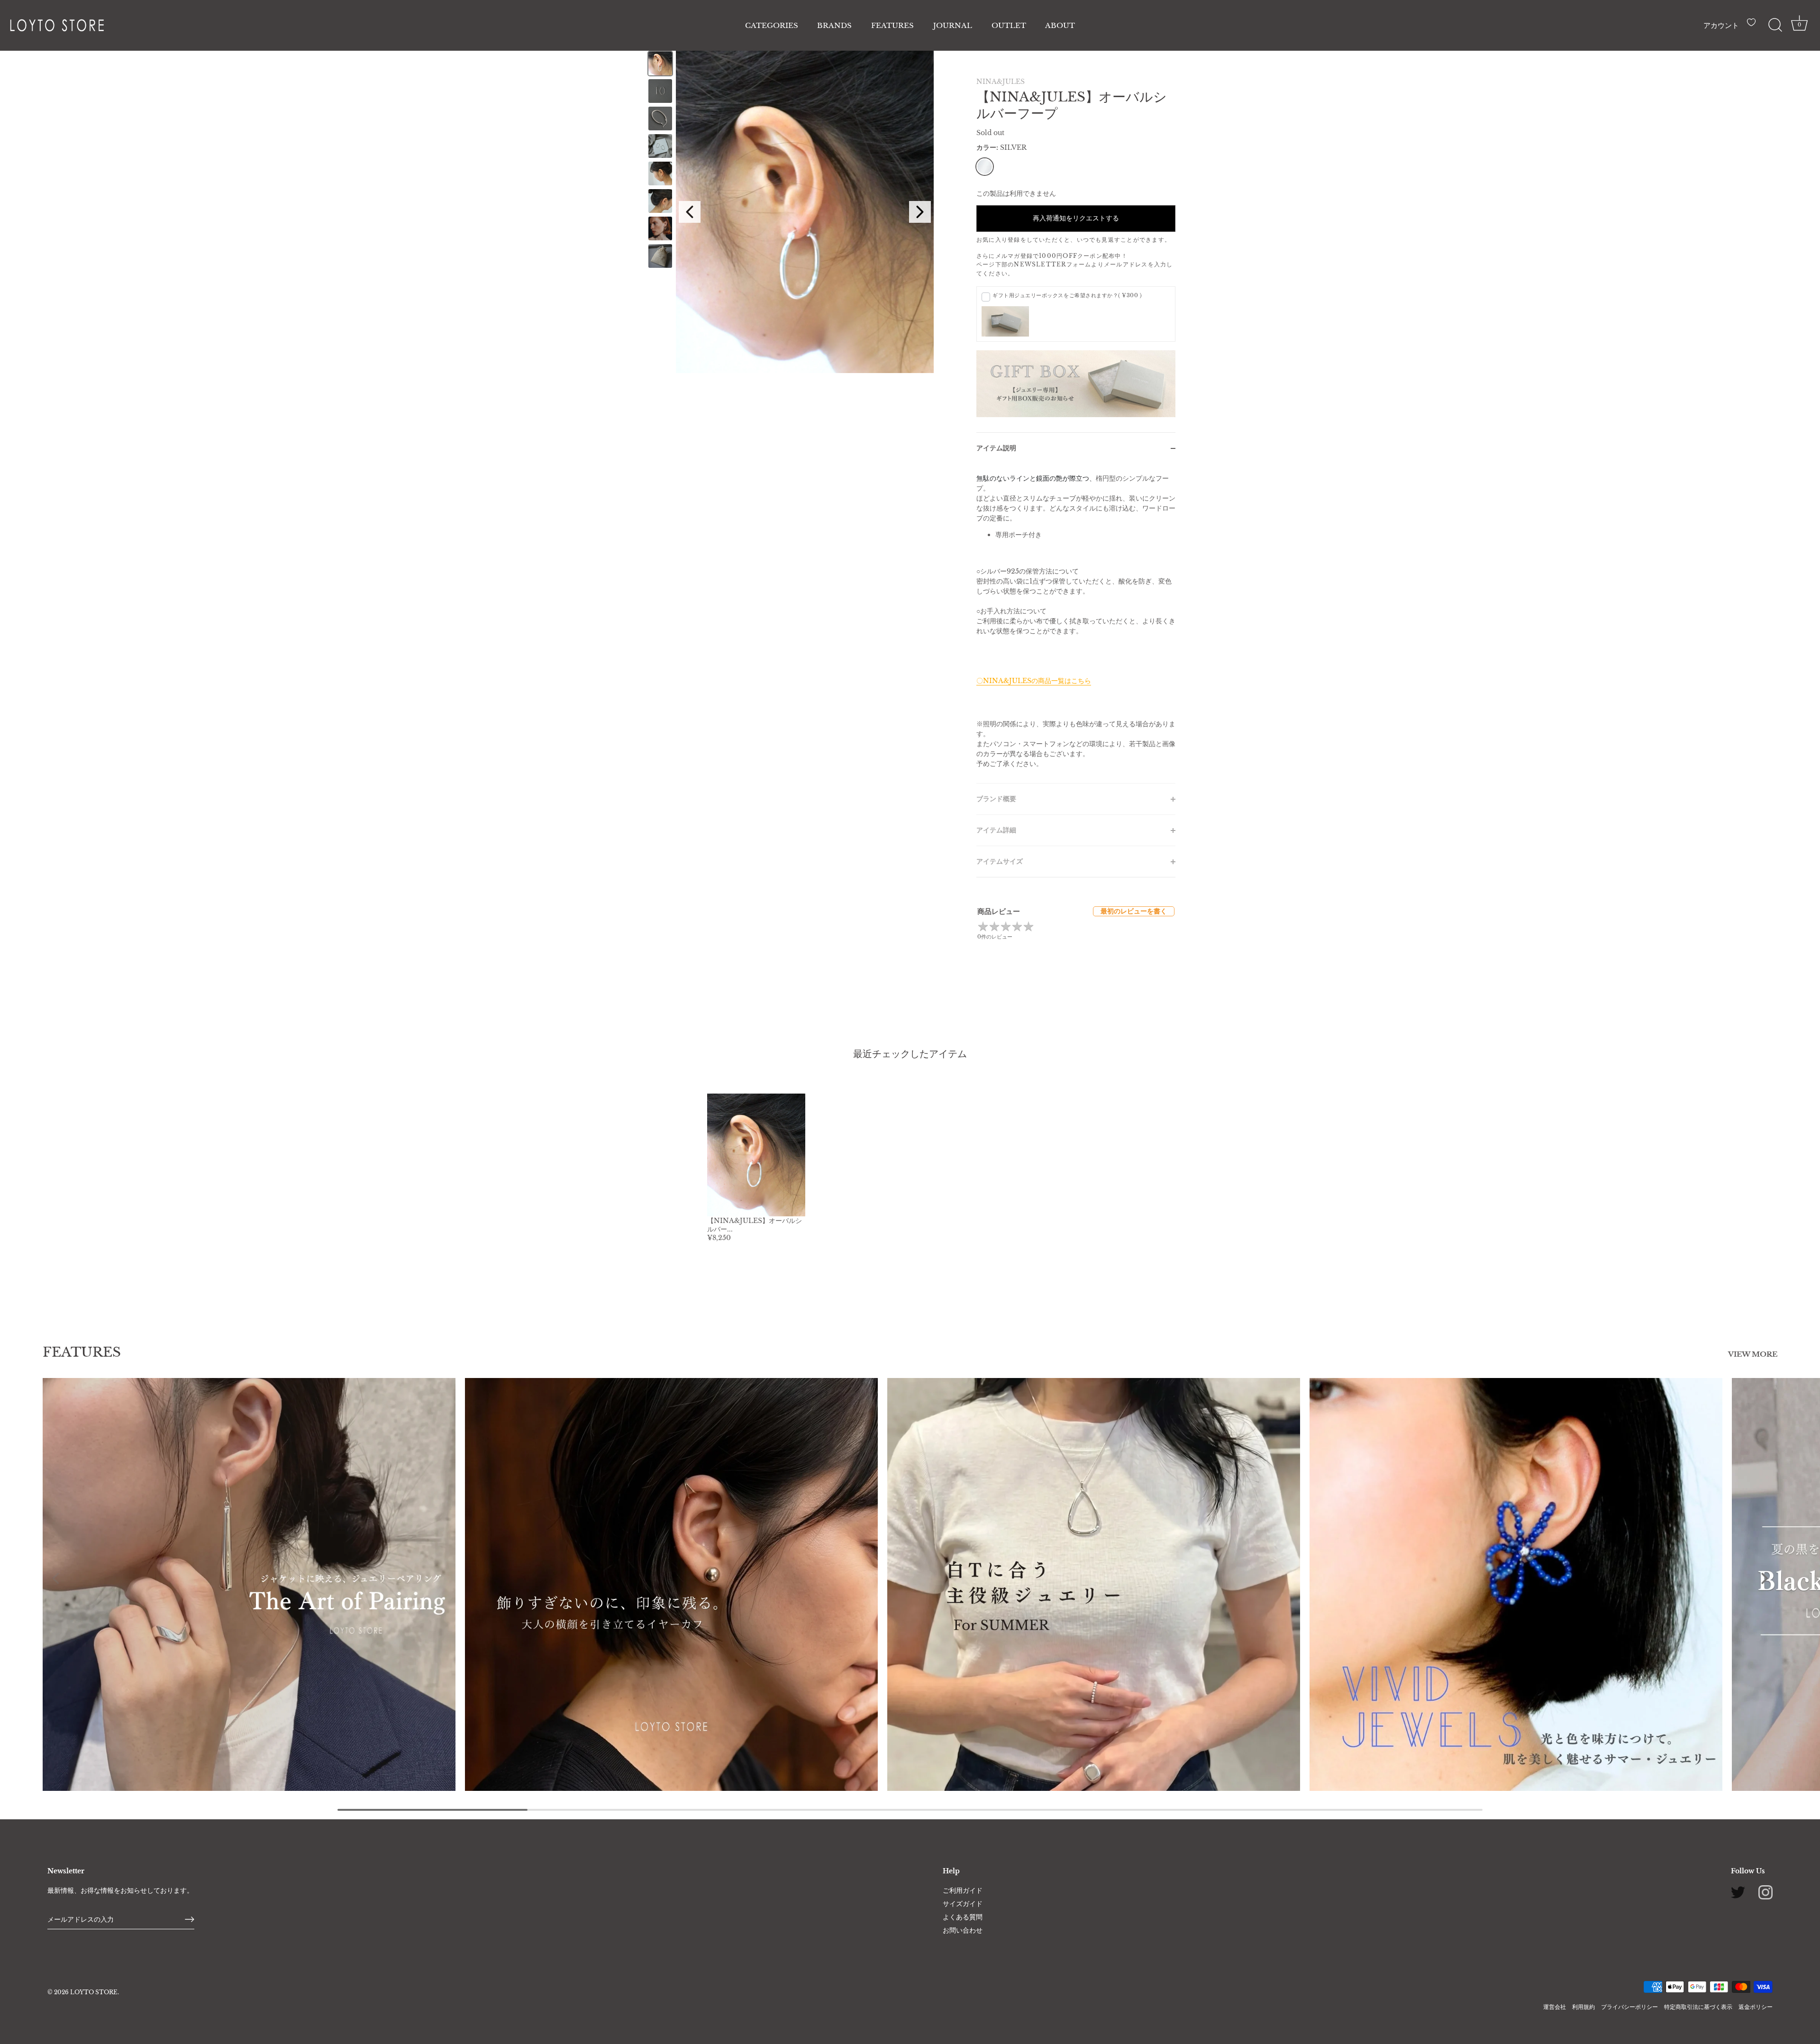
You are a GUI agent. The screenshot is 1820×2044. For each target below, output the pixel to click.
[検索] (1775, 25)
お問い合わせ (963, 1930)
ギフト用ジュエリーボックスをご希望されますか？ (1067, 296)
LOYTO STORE (94, 1992)
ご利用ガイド (963, 1890)
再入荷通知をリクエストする (1076, 218)
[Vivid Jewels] (1516, 1584)
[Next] (920, 212)
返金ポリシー (1756, 2006)
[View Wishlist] (1754, 26)
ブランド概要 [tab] (996, 799)
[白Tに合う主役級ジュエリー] (1094, 1584)
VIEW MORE (1753, 1354)
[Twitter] (1738, 1892)
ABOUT (1060, 25)
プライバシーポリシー (1629, 2006)
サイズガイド (963, 1903)
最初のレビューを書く (1134, 911)
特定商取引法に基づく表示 (1698, 2006)
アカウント (1721, 25)
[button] (56, 1578)
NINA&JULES (1001, 82)
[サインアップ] (190, 1919)
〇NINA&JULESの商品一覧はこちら (1034, 681)
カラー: (1001, 148)
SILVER (985, 167)
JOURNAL (953, 25)
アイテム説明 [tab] (996, 448)
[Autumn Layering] (249, 1584)
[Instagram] (1765, 1892)
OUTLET (1009, 25)
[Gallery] (789, 212)
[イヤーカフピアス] (671, 1584)
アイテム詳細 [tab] (996, 830)
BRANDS (834, 25)
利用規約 (1583, 2006)
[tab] (1076, 623)
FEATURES (892, 25)
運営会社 (1555, 2006)
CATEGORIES (772, 25)
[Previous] (690, 212)
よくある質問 (963, 1916)
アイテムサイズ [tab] (1000, 861)
